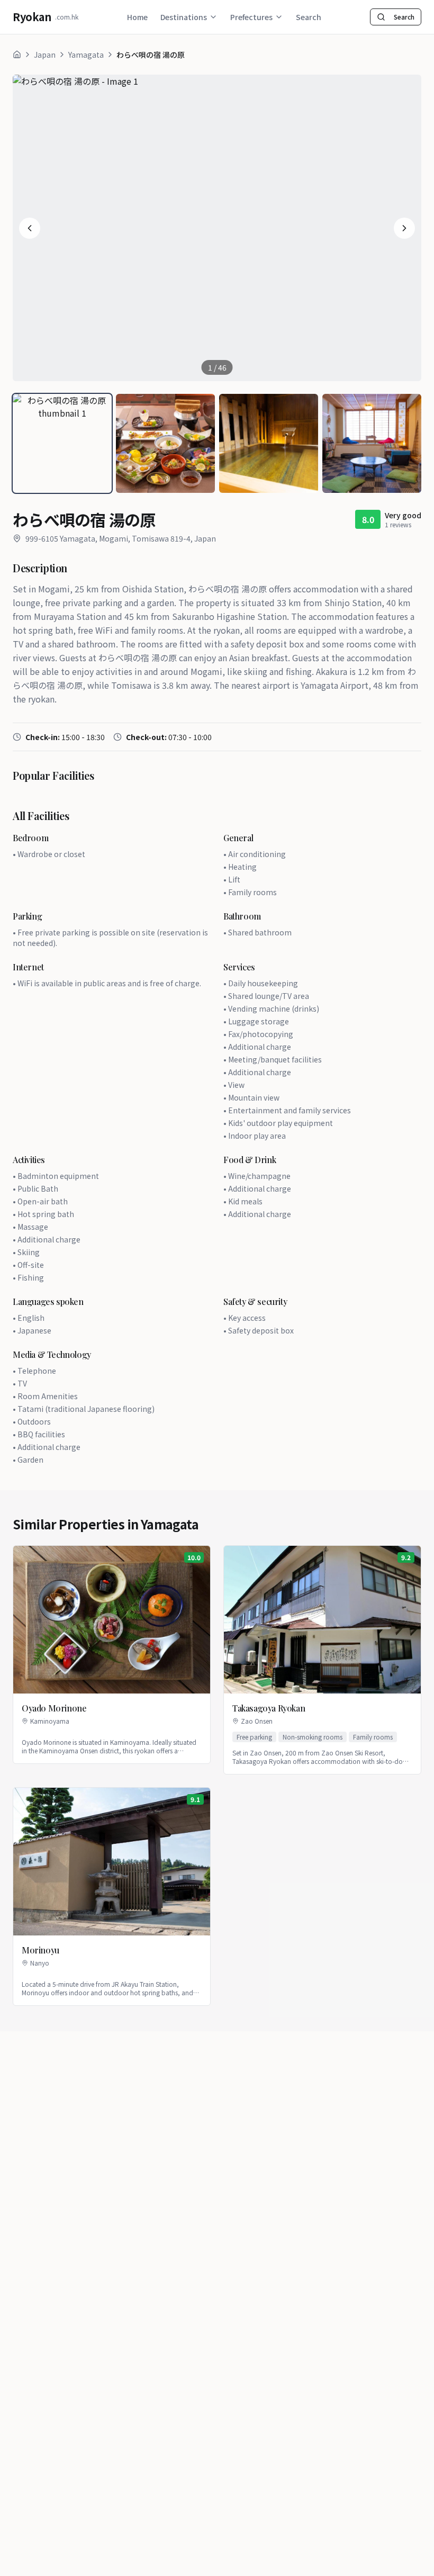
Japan (45, 55)
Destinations (184, 17)
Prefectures (251, 17)
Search (309, 17)
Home (137, 17)
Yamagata (86, 55)
